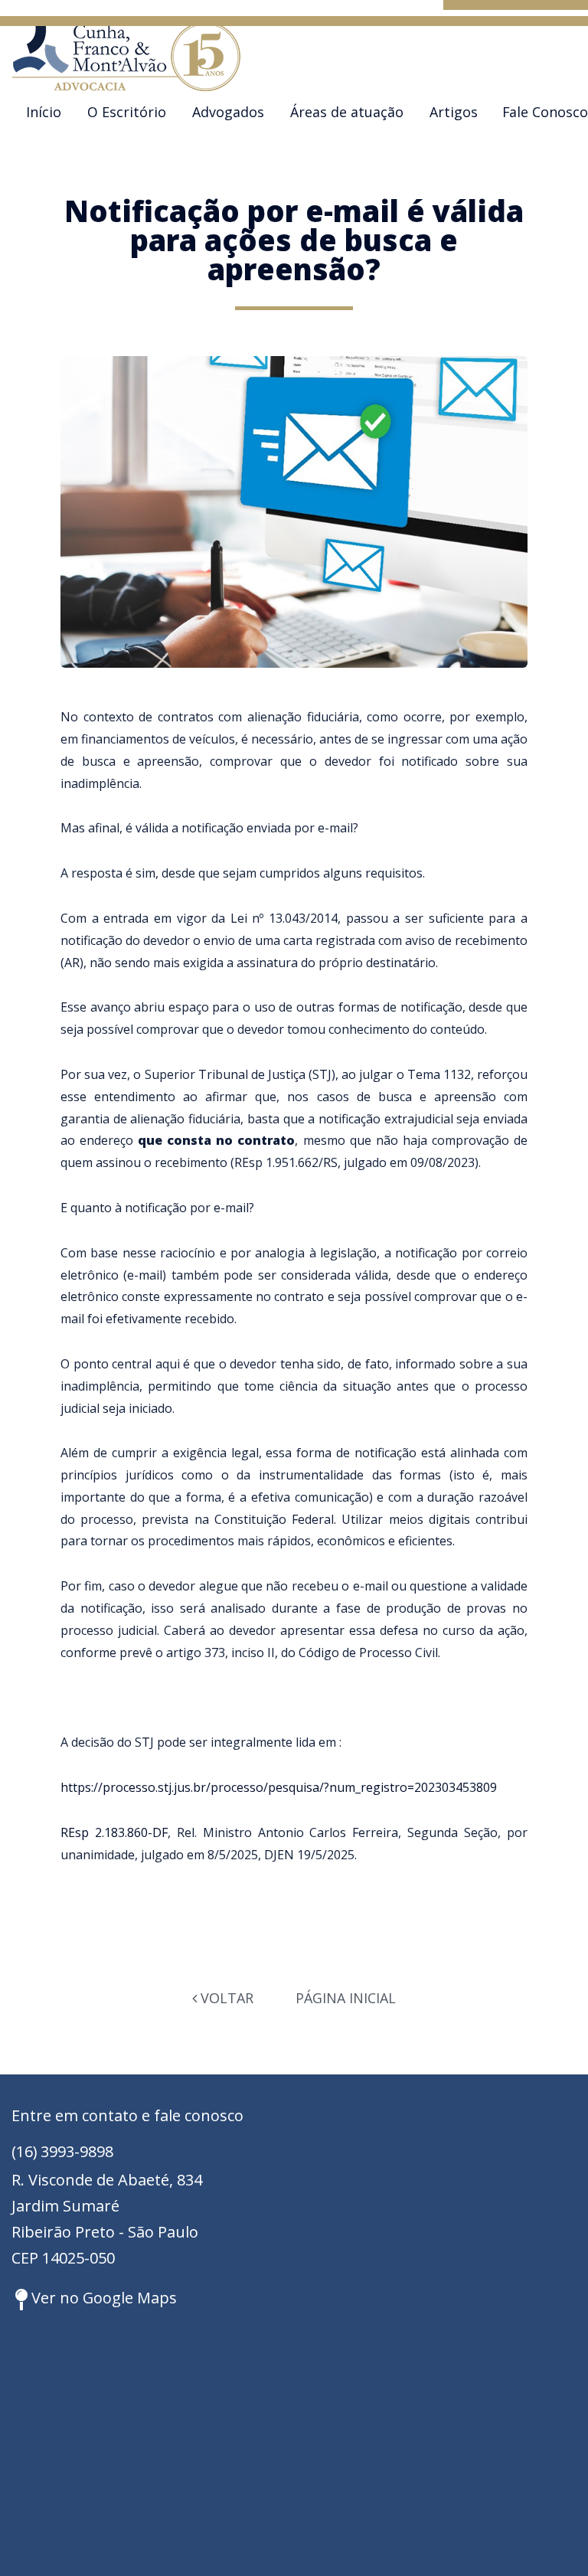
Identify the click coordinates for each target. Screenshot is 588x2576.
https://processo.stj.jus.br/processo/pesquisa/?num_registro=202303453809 (279, 1787)
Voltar (225, 1998)
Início (44, 112)
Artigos (454, 112)
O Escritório (127, 112)
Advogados (228, 112)
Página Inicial (346, 1998)
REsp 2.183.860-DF (114, 1832)
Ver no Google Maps (102, 2298)
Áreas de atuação (347, 112)
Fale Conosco (545, 112)
